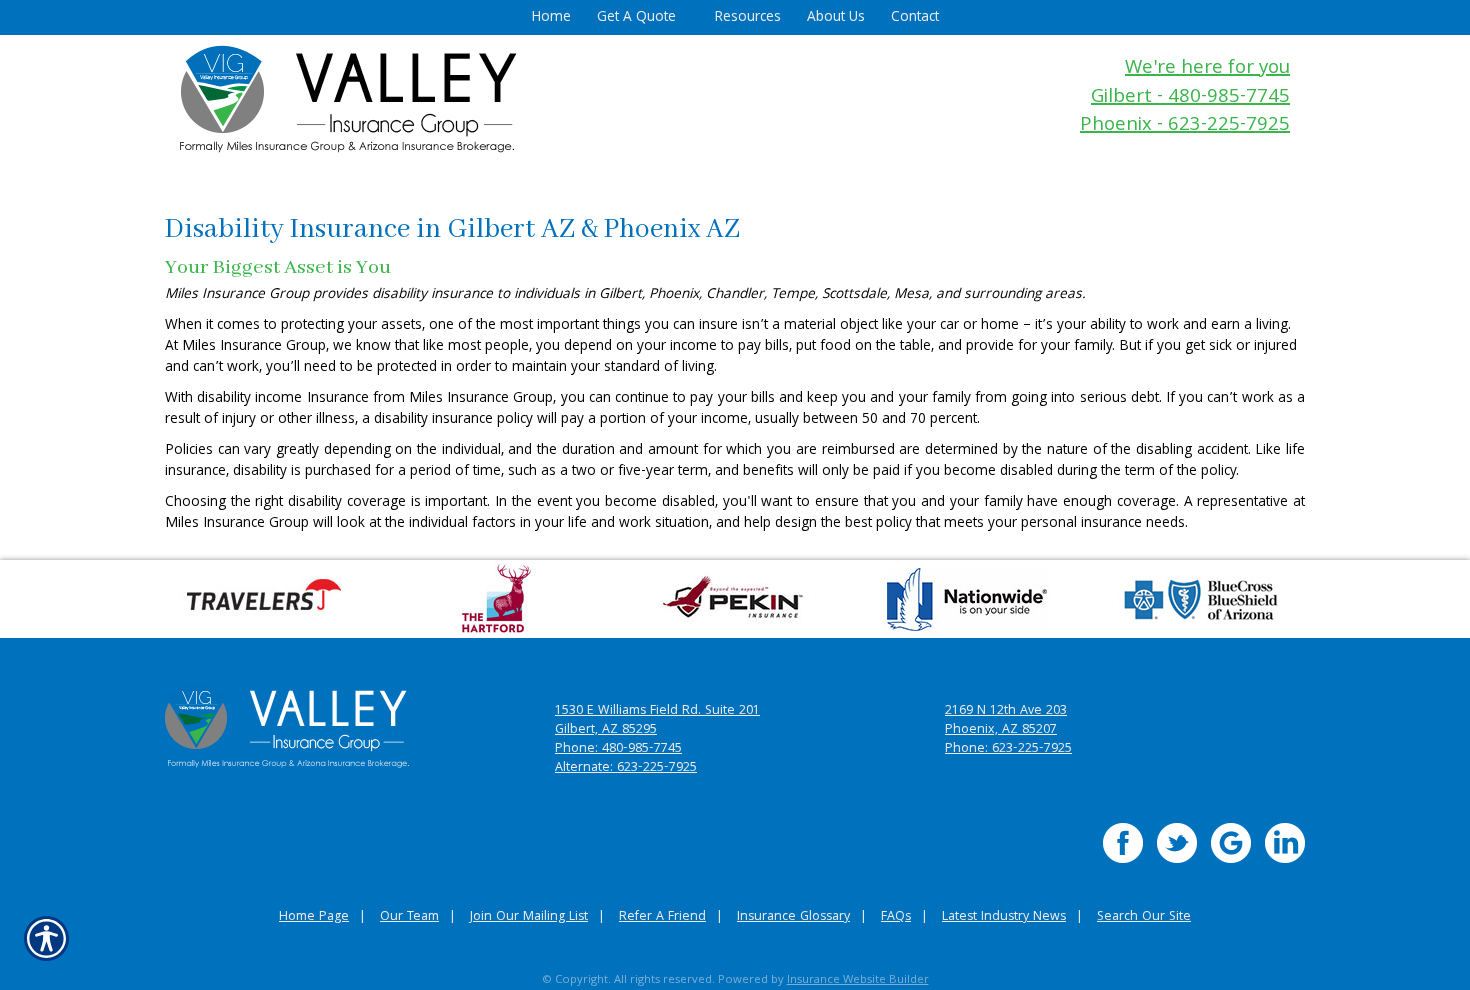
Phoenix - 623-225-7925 (1185, 126)
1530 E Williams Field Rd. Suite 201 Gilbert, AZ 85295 (657, 721)
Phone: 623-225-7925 (1008, 749)
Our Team (409, 917)
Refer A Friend (662, 917)
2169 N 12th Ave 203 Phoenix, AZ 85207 (1006, 721)
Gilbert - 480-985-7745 (1190, 98)
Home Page (314, 917)
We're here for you (1207, 69)
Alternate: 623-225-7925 (626, 768)
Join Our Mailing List (529, 917)
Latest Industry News (1004, 917)
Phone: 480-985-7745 (618, 749)
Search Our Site (1144, 917)
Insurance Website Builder (858, 980)
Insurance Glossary (793, 917)
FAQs (896, 917)
